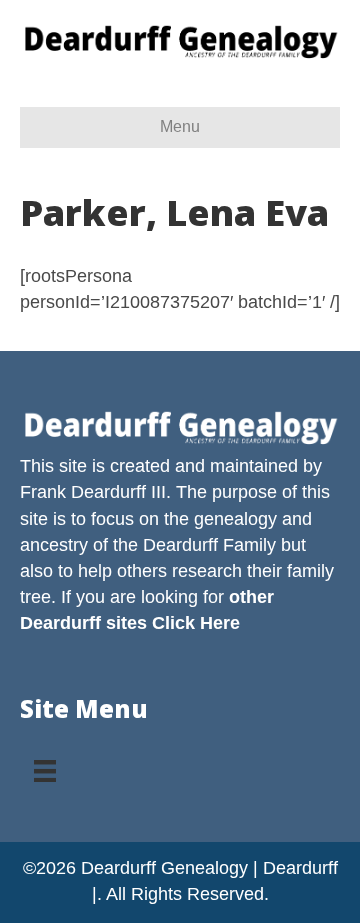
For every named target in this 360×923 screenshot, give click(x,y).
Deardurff (180, 545)
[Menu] (45, 764)
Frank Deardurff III (93, 492)
